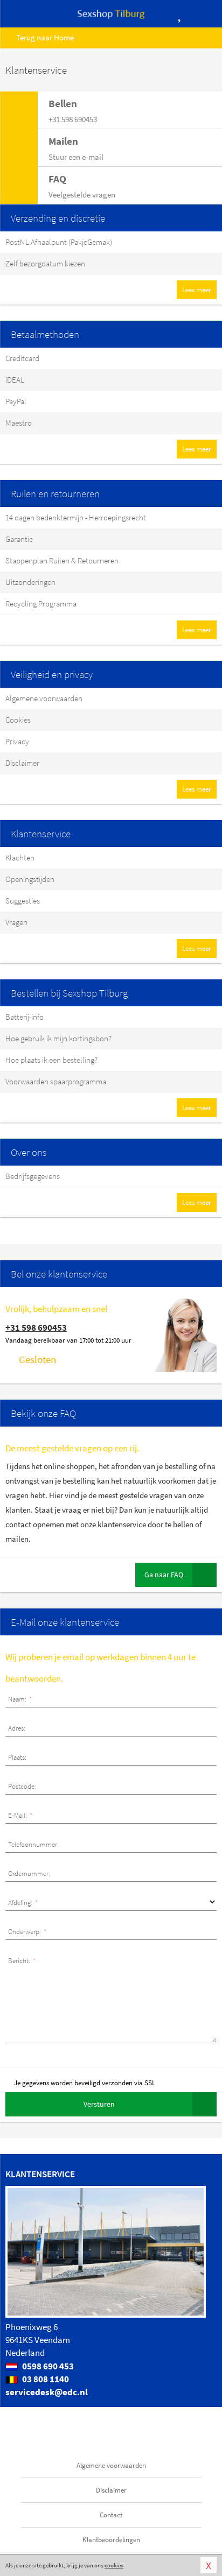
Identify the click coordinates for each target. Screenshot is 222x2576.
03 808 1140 (45, 2379)
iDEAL (15, 380)
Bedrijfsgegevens (33, 1176)
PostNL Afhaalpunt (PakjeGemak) (59, 242)
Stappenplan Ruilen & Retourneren (62, 560)
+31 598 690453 (36, 1328)
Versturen (99, 2104)
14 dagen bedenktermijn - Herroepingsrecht (76, 517)
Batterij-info (25, 1017)
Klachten (20, 858)
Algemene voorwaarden (44, 698)
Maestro (19, 423)
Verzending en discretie (58, 218)
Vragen (16, 922)
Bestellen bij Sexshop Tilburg (69, 993)
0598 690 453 (47, 2366)
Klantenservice (41, 834)
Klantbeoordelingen (111, 2540)
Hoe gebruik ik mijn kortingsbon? (58, 1038)
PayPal (16, 401)
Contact (111, 2515)
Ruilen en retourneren (55, 493)
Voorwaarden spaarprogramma (56, 1081)
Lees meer (197, 290)
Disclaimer (22, 763)
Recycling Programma (41, 604)
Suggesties (23, 901)
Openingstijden (30, 879)
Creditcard (22, 358)
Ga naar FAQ (164, 1575)
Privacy (17, 741)
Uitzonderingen (30, 582)
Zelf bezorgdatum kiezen (45, 263)
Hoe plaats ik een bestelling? (51, 1060)
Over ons (29, 1152)
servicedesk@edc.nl (47, 2392)
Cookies (18, 720)
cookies (114, 2565)
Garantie (19, 539)
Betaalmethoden (45, 334)
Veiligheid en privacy (52, 674)
